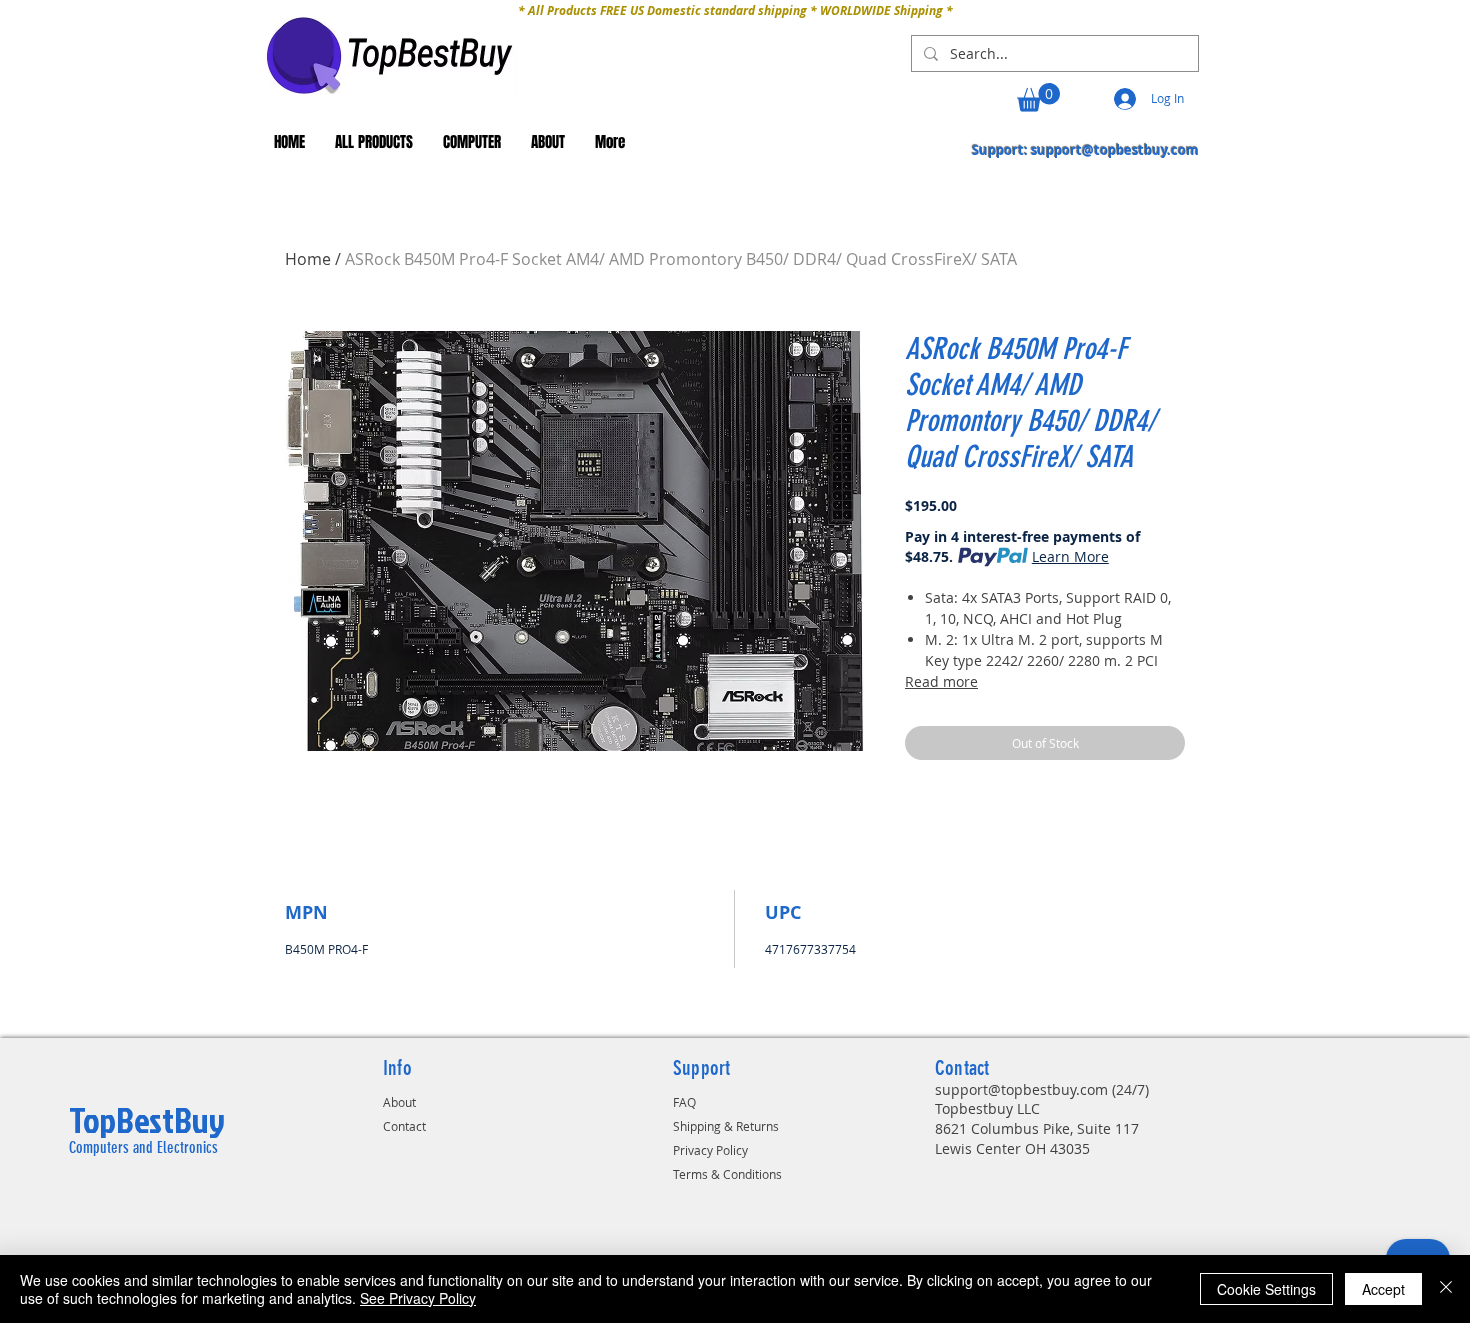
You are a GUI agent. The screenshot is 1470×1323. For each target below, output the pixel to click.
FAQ (684, 1102)
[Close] (1446, 1289)
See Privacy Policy (418, 1298)
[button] (1038, 97)
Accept (1383, 1289)
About (399, 1102)
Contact (404, 1126)
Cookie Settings (1266, 1289)
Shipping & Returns (726, 1126)
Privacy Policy (710, 1150)
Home (308, 259)
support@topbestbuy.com (1115, 150)
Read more (941, 681)
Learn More (1070, 556)
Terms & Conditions (727, 1174)
